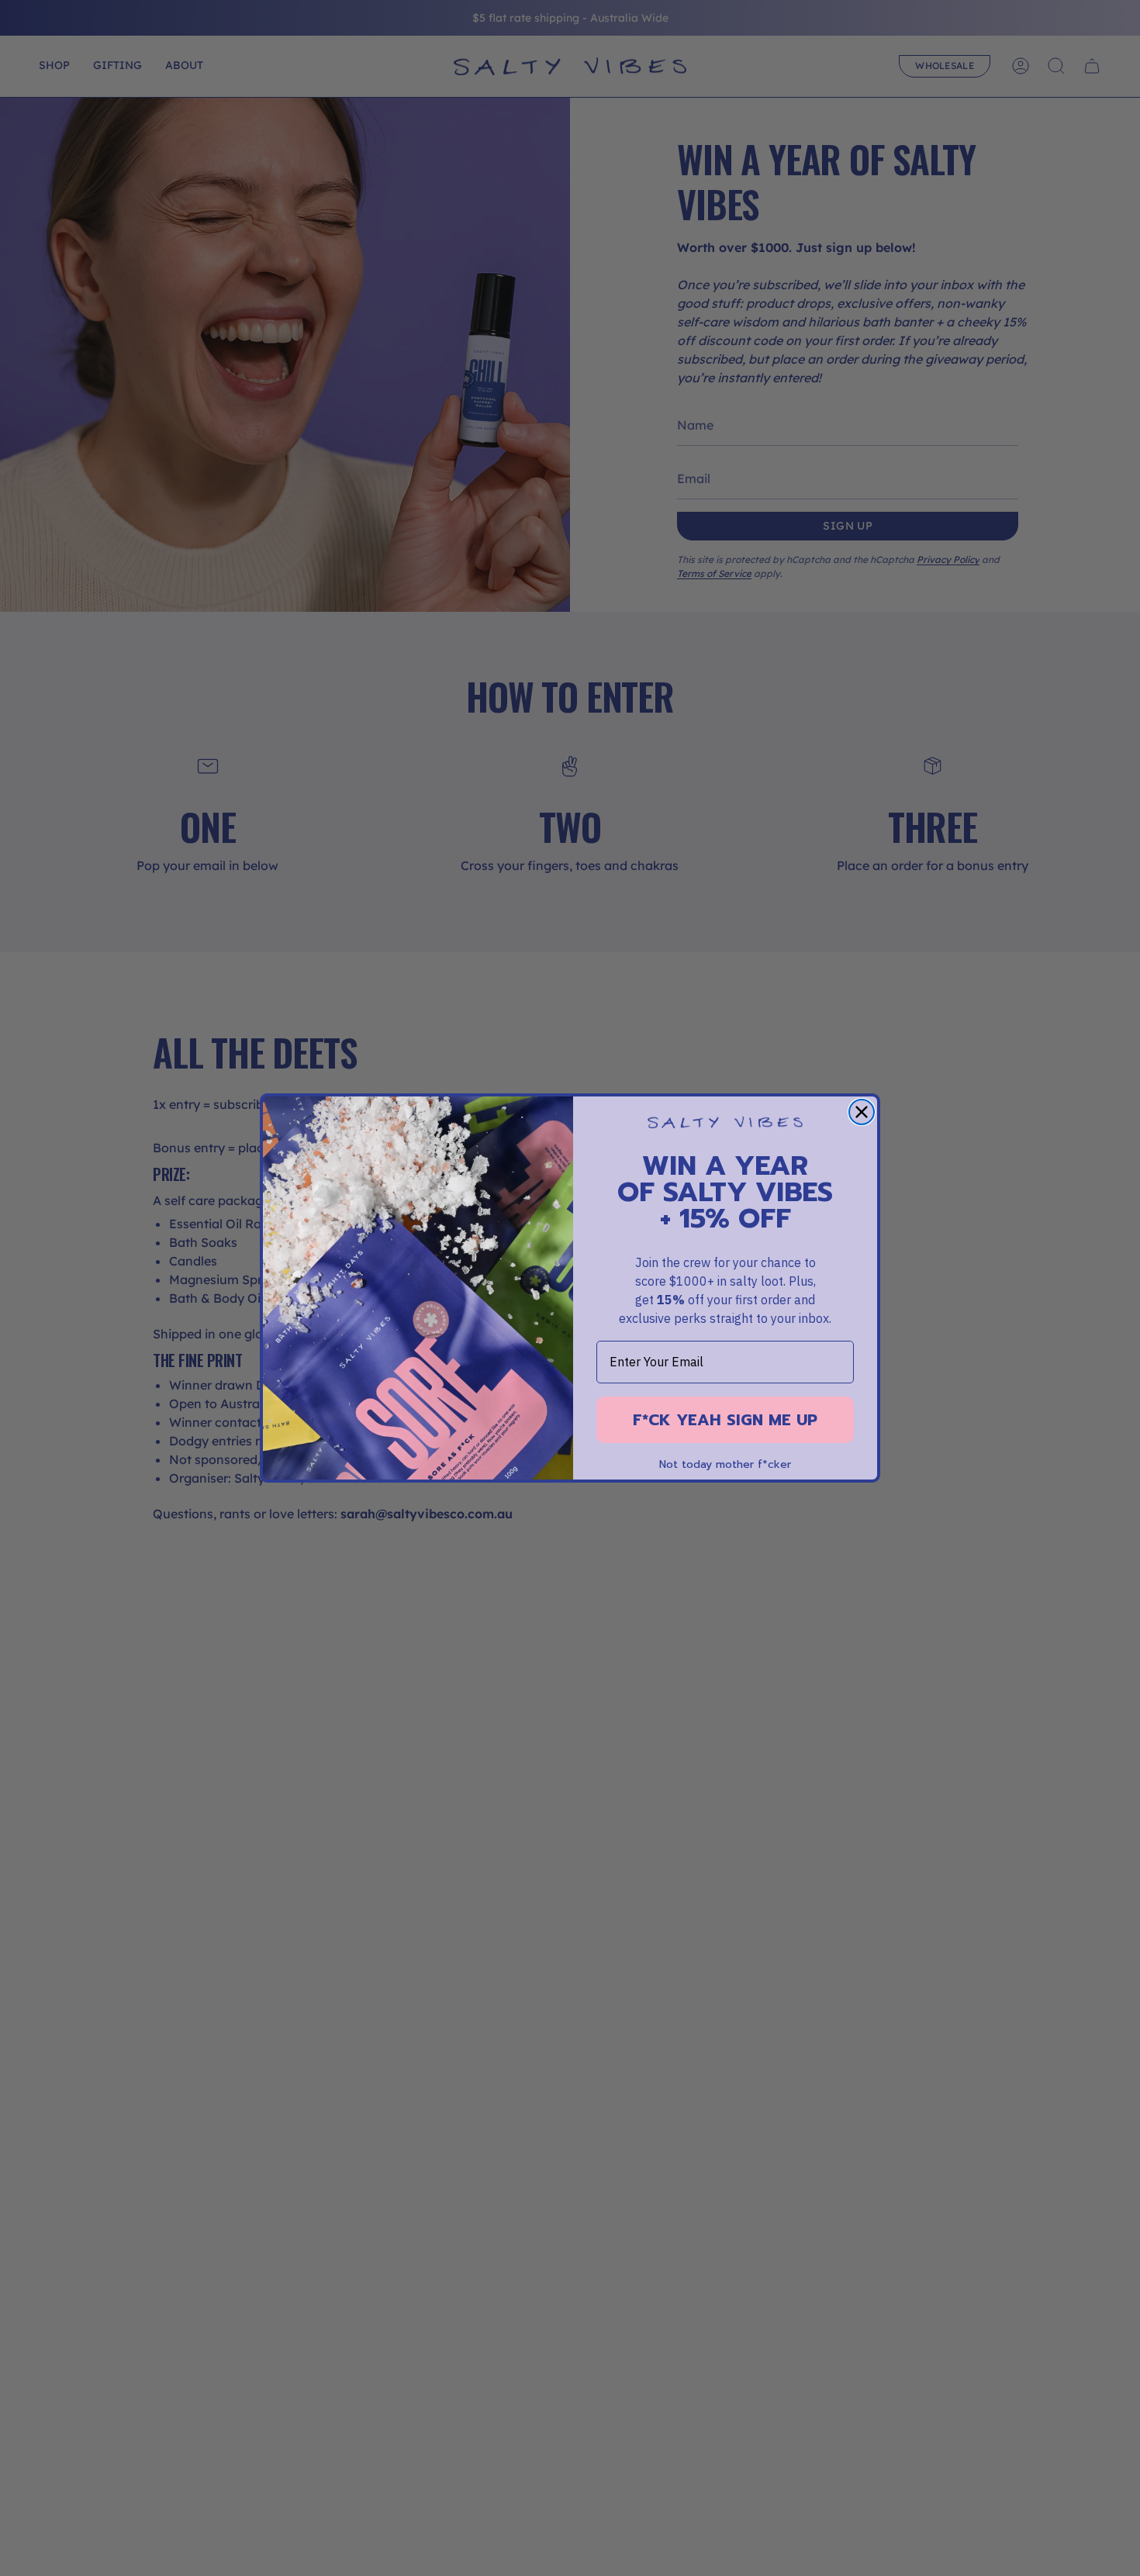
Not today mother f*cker (725, 1465)
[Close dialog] (862, 1112)
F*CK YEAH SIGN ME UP (725, 1420)
